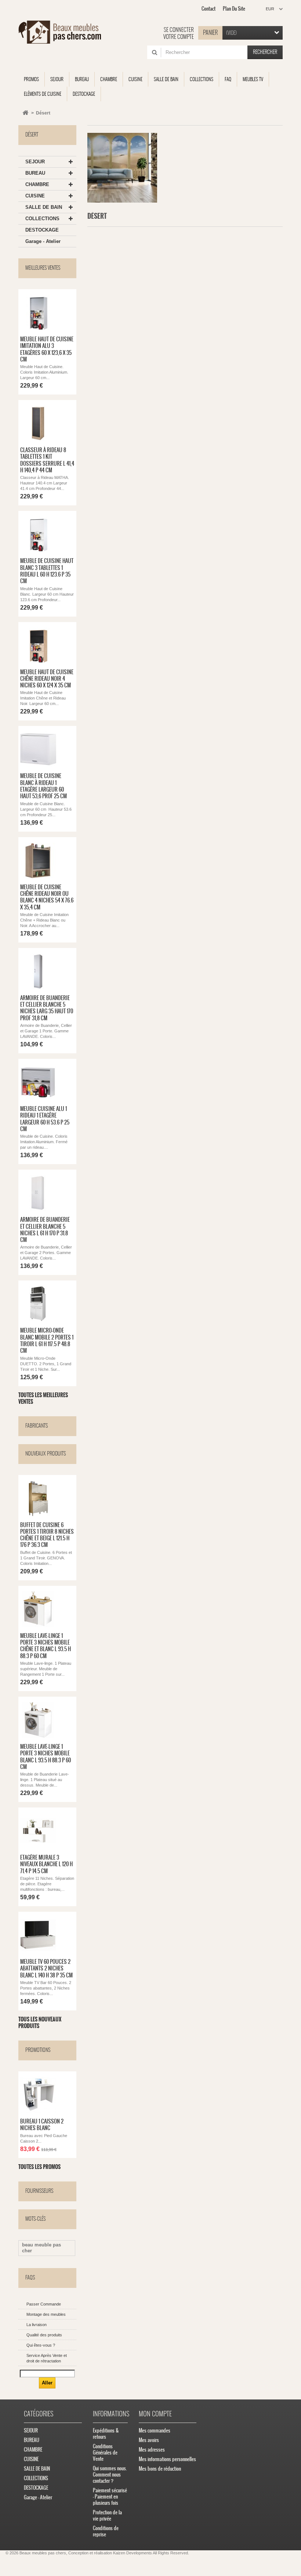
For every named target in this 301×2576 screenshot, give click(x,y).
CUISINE (35, 196)
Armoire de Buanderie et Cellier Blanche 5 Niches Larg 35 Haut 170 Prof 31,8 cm (47, 1008)
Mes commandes (155, 2430)
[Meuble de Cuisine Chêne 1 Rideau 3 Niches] (38, 861)
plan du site (234, 9)
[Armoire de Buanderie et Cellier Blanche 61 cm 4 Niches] (38, 1193)
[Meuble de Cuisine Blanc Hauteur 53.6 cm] (38, 749)
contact (208, 9)
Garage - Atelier (43, 241)
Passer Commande (44, 2304)
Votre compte (179, 37)
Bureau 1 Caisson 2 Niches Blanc (42, 2125)
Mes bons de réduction (160, 2469)
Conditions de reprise (106, 2531)
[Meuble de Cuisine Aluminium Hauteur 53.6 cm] (38, 1082)
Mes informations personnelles (167, 2459)
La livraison (37, 2325)
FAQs (30, 2277)
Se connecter (179, 30)
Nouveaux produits (46, 1454)
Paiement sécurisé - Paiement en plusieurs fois (110, 2497)
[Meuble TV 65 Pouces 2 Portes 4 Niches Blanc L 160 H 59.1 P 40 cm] (38, 1935)
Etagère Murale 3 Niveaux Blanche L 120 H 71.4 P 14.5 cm (46, 1864)
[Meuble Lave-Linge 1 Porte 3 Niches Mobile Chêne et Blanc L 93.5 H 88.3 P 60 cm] (38, 1609)
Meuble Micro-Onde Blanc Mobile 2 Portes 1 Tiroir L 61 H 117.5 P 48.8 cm (47, 1340)
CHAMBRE (37, 184)
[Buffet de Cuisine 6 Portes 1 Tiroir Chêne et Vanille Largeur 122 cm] (38, 1498)
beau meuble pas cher (41, 2248)
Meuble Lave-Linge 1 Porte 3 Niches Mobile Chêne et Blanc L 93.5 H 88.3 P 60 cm (46, 1646)
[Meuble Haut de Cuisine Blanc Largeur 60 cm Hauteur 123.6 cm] (38, 534)
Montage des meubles (46, 2314)
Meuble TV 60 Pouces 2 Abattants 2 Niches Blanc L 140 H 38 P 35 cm (46, 1968)
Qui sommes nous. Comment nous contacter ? (110, 2475)
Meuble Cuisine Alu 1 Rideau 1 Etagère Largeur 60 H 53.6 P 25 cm (45, 1119)
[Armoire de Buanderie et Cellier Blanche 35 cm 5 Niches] (38, 971)
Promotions (38, 2050)
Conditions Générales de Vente (105, 2453)
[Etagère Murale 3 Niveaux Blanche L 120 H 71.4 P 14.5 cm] (38, 1831)
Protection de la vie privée (107, 2515)
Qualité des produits (44, 2335)
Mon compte (155, 2414)
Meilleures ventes (43, 268)
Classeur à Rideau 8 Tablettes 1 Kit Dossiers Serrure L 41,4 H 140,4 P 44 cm (47, 460)
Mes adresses (152, 2450)
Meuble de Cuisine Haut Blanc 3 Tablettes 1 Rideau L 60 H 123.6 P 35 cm (47, 571)
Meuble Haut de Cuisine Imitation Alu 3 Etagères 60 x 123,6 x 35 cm (47, 349)
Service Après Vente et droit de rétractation (47, 2358)
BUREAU (35, 173)
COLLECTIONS (42, 219)
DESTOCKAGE (42, 230)
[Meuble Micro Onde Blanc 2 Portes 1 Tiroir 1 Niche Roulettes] (38, 1304)
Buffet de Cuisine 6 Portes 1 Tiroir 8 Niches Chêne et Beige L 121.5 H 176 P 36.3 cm (47, 1535)
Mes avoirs (149, 2440)
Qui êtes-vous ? (41, 2345)
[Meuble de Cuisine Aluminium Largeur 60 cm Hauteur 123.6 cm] (38, 313)
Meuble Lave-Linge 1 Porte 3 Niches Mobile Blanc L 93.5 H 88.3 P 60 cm (46, 1757)
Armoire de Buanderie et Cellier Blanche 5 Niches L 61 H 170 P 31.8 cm (45, 1230)
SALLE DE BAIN (44, 207)
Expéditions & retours (106, 2434)
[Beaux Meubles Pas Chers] (60, 32)
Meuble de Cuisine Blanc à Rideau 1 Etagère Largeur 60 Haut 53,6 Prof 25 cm (43, 786)
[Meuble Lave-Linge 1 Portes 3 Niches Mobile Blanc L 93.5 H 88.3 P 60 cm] (38, 1720)
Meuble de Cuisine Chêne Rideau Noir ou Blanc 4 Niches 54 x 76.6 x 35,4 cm (47, 897)
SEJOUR (35, 162)
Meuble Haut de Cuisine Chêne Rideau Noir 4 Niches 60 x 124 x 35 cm (47, 679)
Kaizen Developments (133, 2553)
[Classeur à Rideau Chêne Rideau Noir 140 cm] (38, 424)
